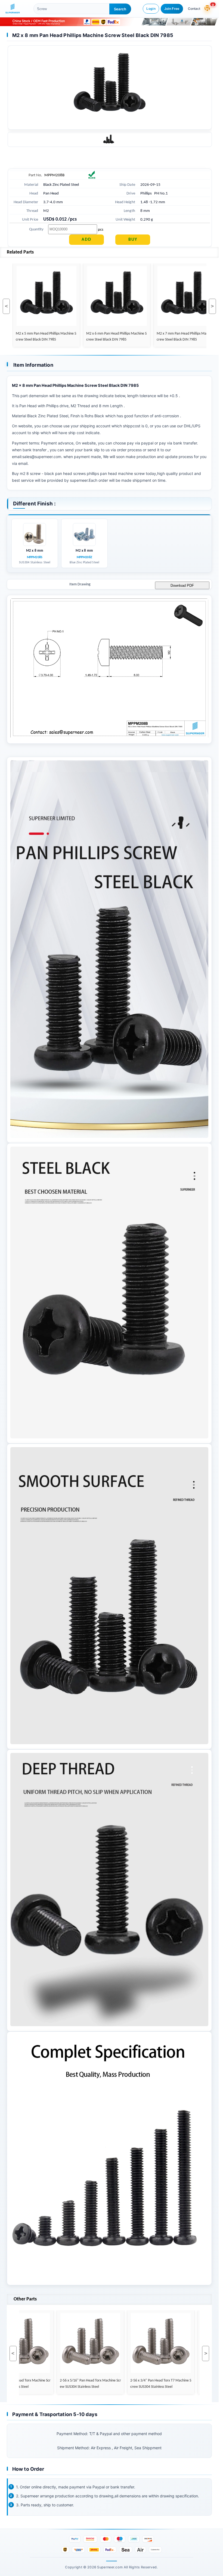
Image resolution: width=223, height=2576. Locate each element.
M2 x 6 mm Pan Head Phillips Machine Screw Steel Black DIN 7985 (106, 337)
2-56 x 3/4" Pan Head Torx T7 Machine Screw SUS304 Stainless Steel (150, 2384)
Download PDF (182, 586)
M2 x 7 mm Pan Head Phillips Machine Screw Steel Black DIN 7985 (176, 337)
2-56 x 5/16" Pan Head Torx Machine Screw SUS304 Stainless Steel (80, 2384)
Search (120, 9)
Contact (194, 9)
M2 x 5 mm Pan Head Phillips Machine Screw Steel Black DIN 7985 (35, 337)
